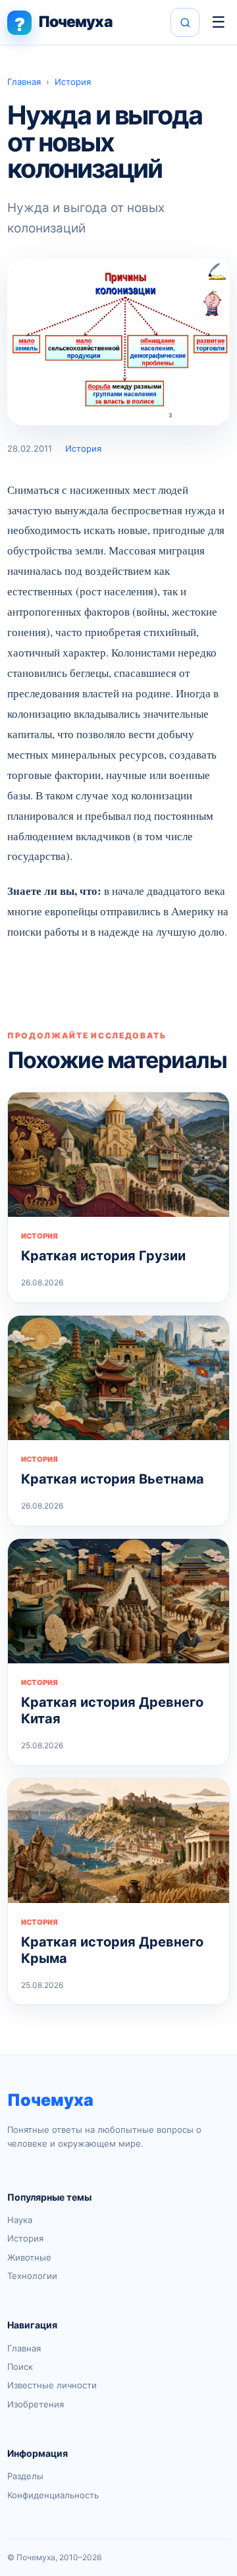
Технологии (32, 2276)
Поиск (20, 2367)
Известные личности (52, 2385)
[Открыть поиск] (185, 22)
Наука (20, 2220)
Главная (24, 82)
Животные (29, 2257)
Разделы (25, 2476)
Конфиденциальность (53, 2495)
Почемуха (50, 2100)
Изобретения (36, 2404)
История (73, 82)
